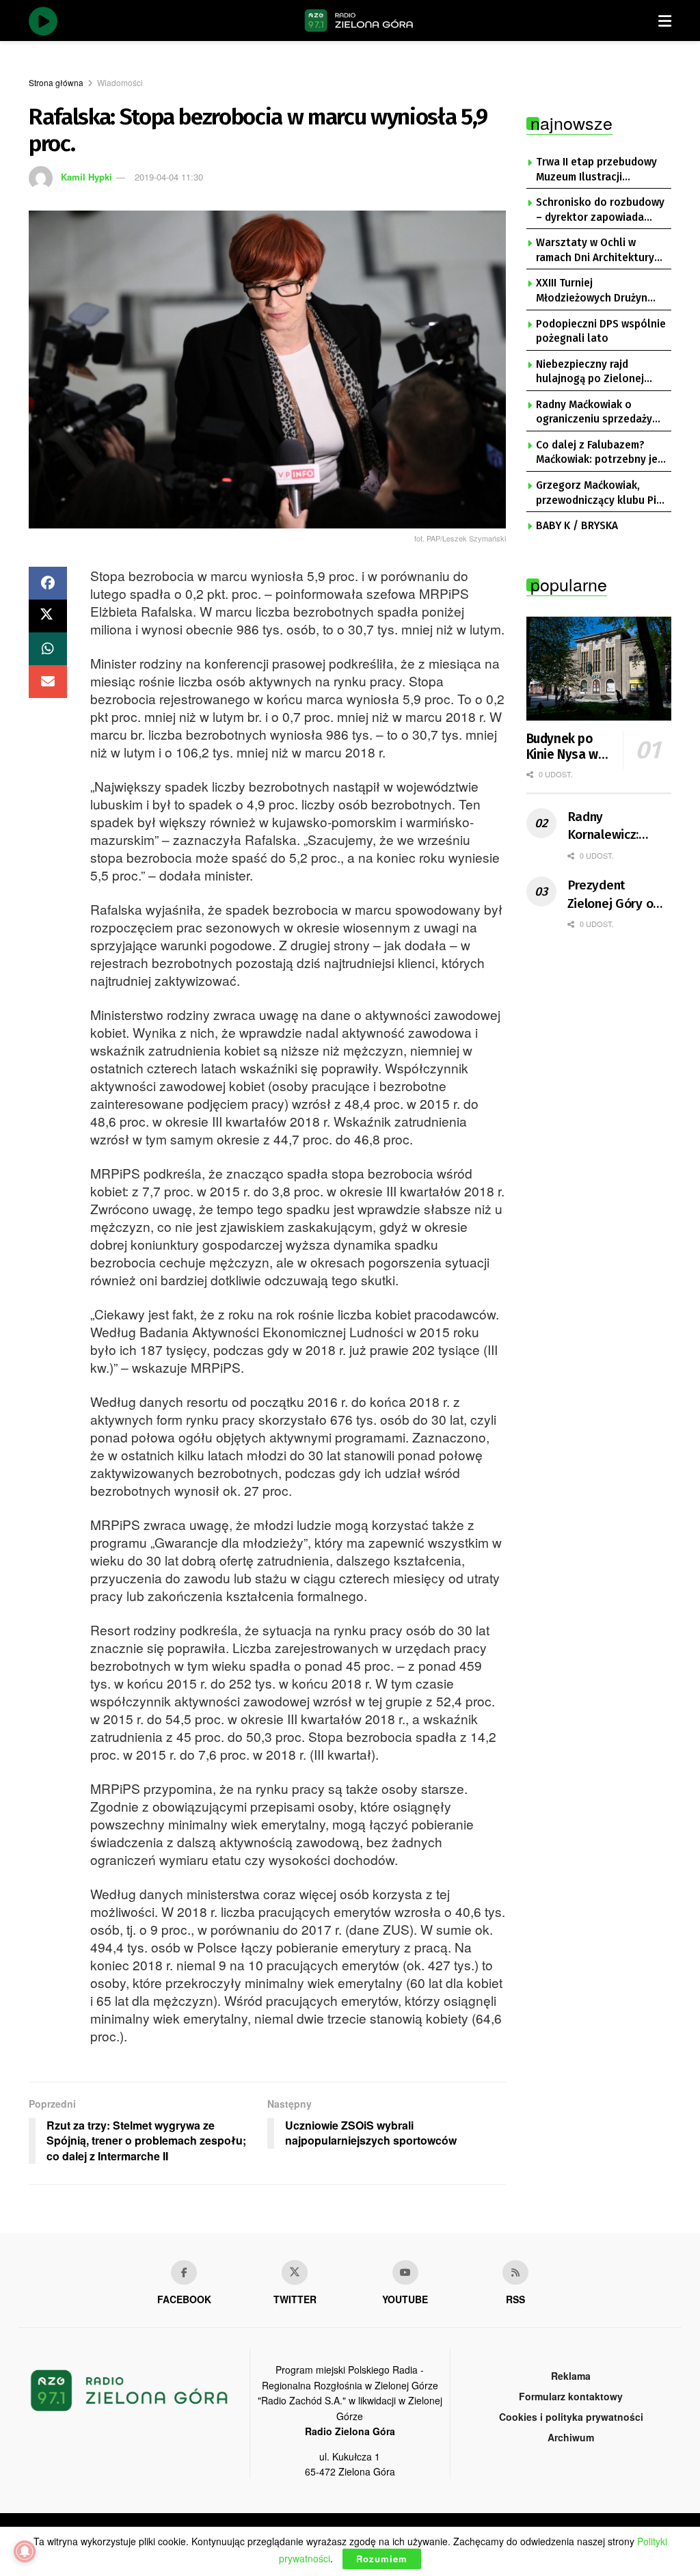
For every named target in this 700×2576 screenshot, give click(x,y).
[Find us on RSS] (515, 2272)
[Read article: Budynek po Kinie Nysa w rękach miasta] (599, 669)
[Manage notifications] (25, 2551)
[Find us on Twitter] (295, 2272)
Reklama (571, 2376)
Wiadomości (120, 82)
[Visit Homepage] (359, 21)
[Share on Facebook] (48, 583)
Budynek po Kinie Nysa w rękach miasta (567, 747)
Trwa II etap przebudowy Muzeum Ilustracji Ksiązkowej (596, 170)
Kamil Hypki (86, 177)
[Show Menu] (665, 21)
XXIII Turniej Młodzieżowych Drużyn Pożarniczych (592, 291)
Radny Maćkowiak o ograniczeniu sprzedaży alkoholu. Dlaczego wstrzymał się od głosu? (595, 413)
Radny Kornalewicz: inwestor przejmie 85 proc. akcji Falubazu (619, 827)
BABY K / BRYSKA (577, 526)
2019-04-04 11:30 (169, 177)
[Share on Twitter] (48, 616)
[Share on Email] (48, 682)
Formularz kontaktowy (571, 2396)
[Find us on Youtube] (405, 2272)
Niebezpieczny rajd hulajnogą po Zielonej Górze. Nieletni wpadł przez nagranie (590, 373)
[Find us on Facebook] (184, 2272)
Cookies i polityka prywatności (571, 2417)
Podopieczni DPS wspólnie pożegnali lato (601, 332)
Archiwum (571, 2437)
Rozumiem (382, 2559)
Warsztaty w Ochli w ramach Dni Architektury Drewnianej (595, 251)
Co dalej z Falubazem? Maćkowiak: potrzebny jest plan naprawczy (602, 453)
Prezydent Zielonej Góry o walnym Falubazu (616, 895)
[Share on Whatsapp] (48, 649)
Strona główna (56, 82)
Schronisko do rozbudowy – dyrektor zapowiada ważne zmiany (600, 211)
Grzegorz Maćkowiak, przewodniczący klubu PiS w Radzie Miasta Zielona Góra (599, 494)
